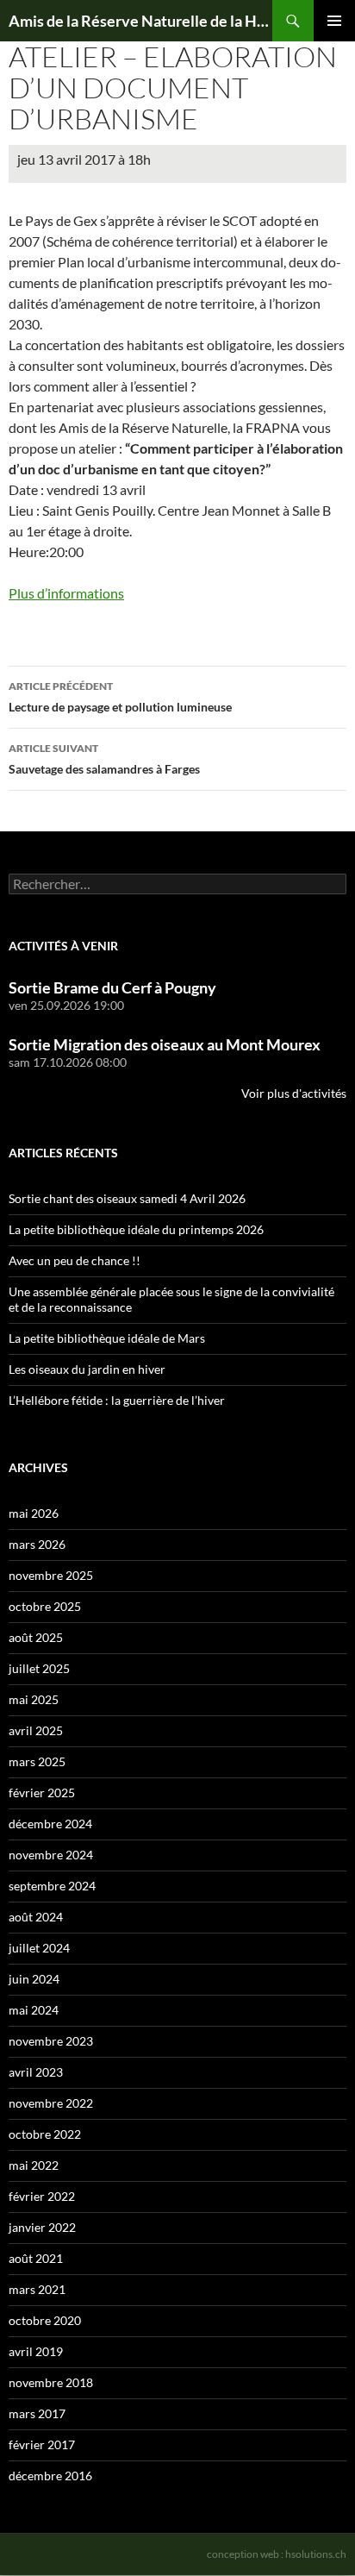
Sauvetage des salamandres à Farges (104, 759)
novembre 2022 (51, 2103)
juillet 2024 (39, 1948)
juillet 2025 (39, 1668)
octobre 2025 (45, 1606)
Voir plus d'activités (294, 1093)
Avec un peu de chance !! (75, 1260)
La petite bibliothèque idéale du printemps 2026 (136, 1229)
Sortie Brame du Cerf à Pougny (112, 987)
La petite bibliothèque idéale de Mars (107, 1338)
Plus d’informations (66, 593)
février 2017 (42, 2444)
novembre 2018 (51, 2382)
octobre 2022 (45, 2134)
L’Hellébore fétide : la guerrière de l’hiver (117, 1400)
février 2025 (42, 1793)
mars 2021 (37, 2289)
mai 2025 (34, 1699)
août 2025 (36, 1637)
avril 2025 (36, 1730)
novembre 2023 (51, 2041)
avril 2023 (36, 2072)
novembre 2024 (51, 1855)
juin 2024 (34, 1979)
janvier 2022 (42, 2227)
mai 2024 (34, 2010)
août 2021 (36, 2258)
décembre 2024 (50, 1824)
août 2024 (36, 1917)
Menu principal (334, 21)
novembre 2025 (51, 1575)
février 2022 (42, 2196)
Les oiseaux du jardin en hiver (87, 1369)
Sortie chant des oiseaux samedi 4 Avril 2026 (127, 1198)
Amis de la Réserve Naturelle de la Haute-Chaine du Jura (140, 21)
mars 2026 (37, 1544)
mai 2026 (34, 1513)
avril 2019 (36, 2351)
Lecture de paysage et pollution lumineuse (120, 697)
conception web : (277, 2554)
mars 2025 (37, 1761)
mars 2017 (37, 2413)
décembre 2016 (50, 2476)
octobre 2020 (45, 2320)
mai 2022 (34, 2165)
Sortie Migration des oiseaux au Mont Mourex (165, 1044)
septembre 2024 (52, 1886)
